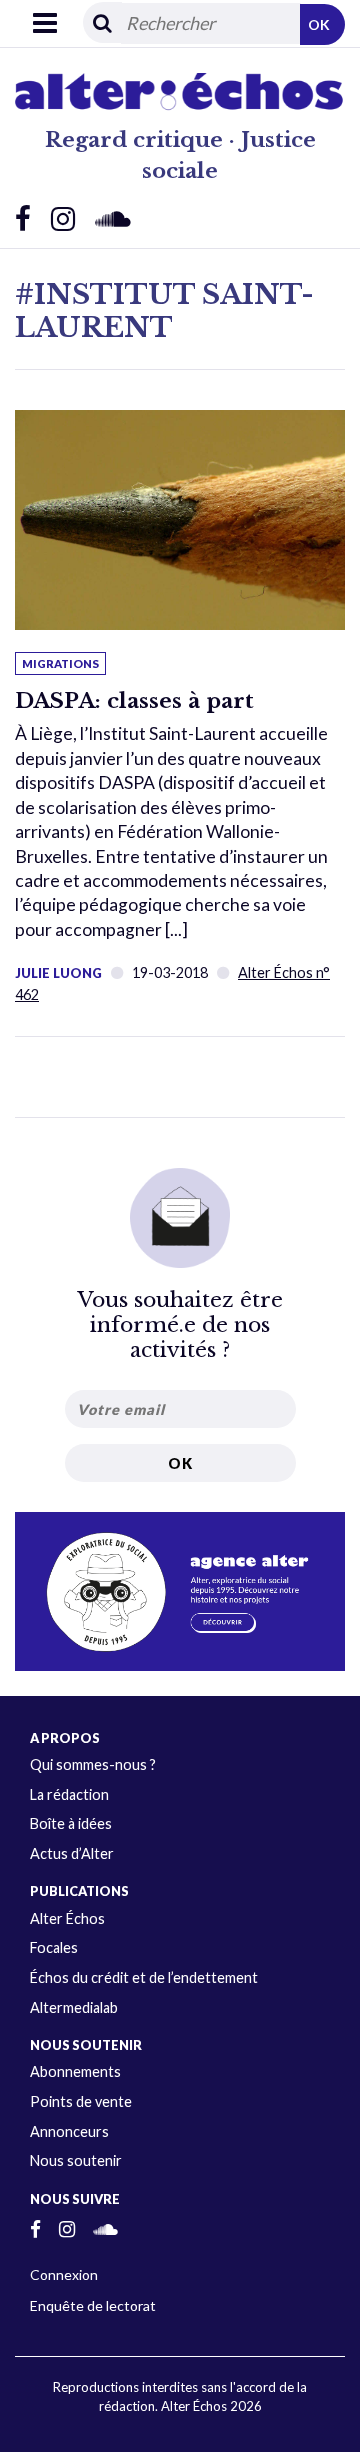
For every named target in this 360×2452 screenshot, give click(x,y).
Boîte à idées (71, 1823)
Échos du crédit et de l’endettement (144, 1977)
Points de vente (81, 2101)
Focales (54, 1947)
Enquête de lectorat (93, 2305)
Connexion (64, 2274)
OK (319, 24)
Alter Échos (67, 1918)
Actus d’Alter (72, 1853)
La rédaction (69, 1794)
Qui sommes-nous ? (93, 1764)
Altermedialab (74, 2007)
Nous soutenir (76, 2160)
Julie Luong (58, 973)
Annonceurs (69, 2131)
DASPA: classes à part (134, 701)
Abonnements (75, 2071)
